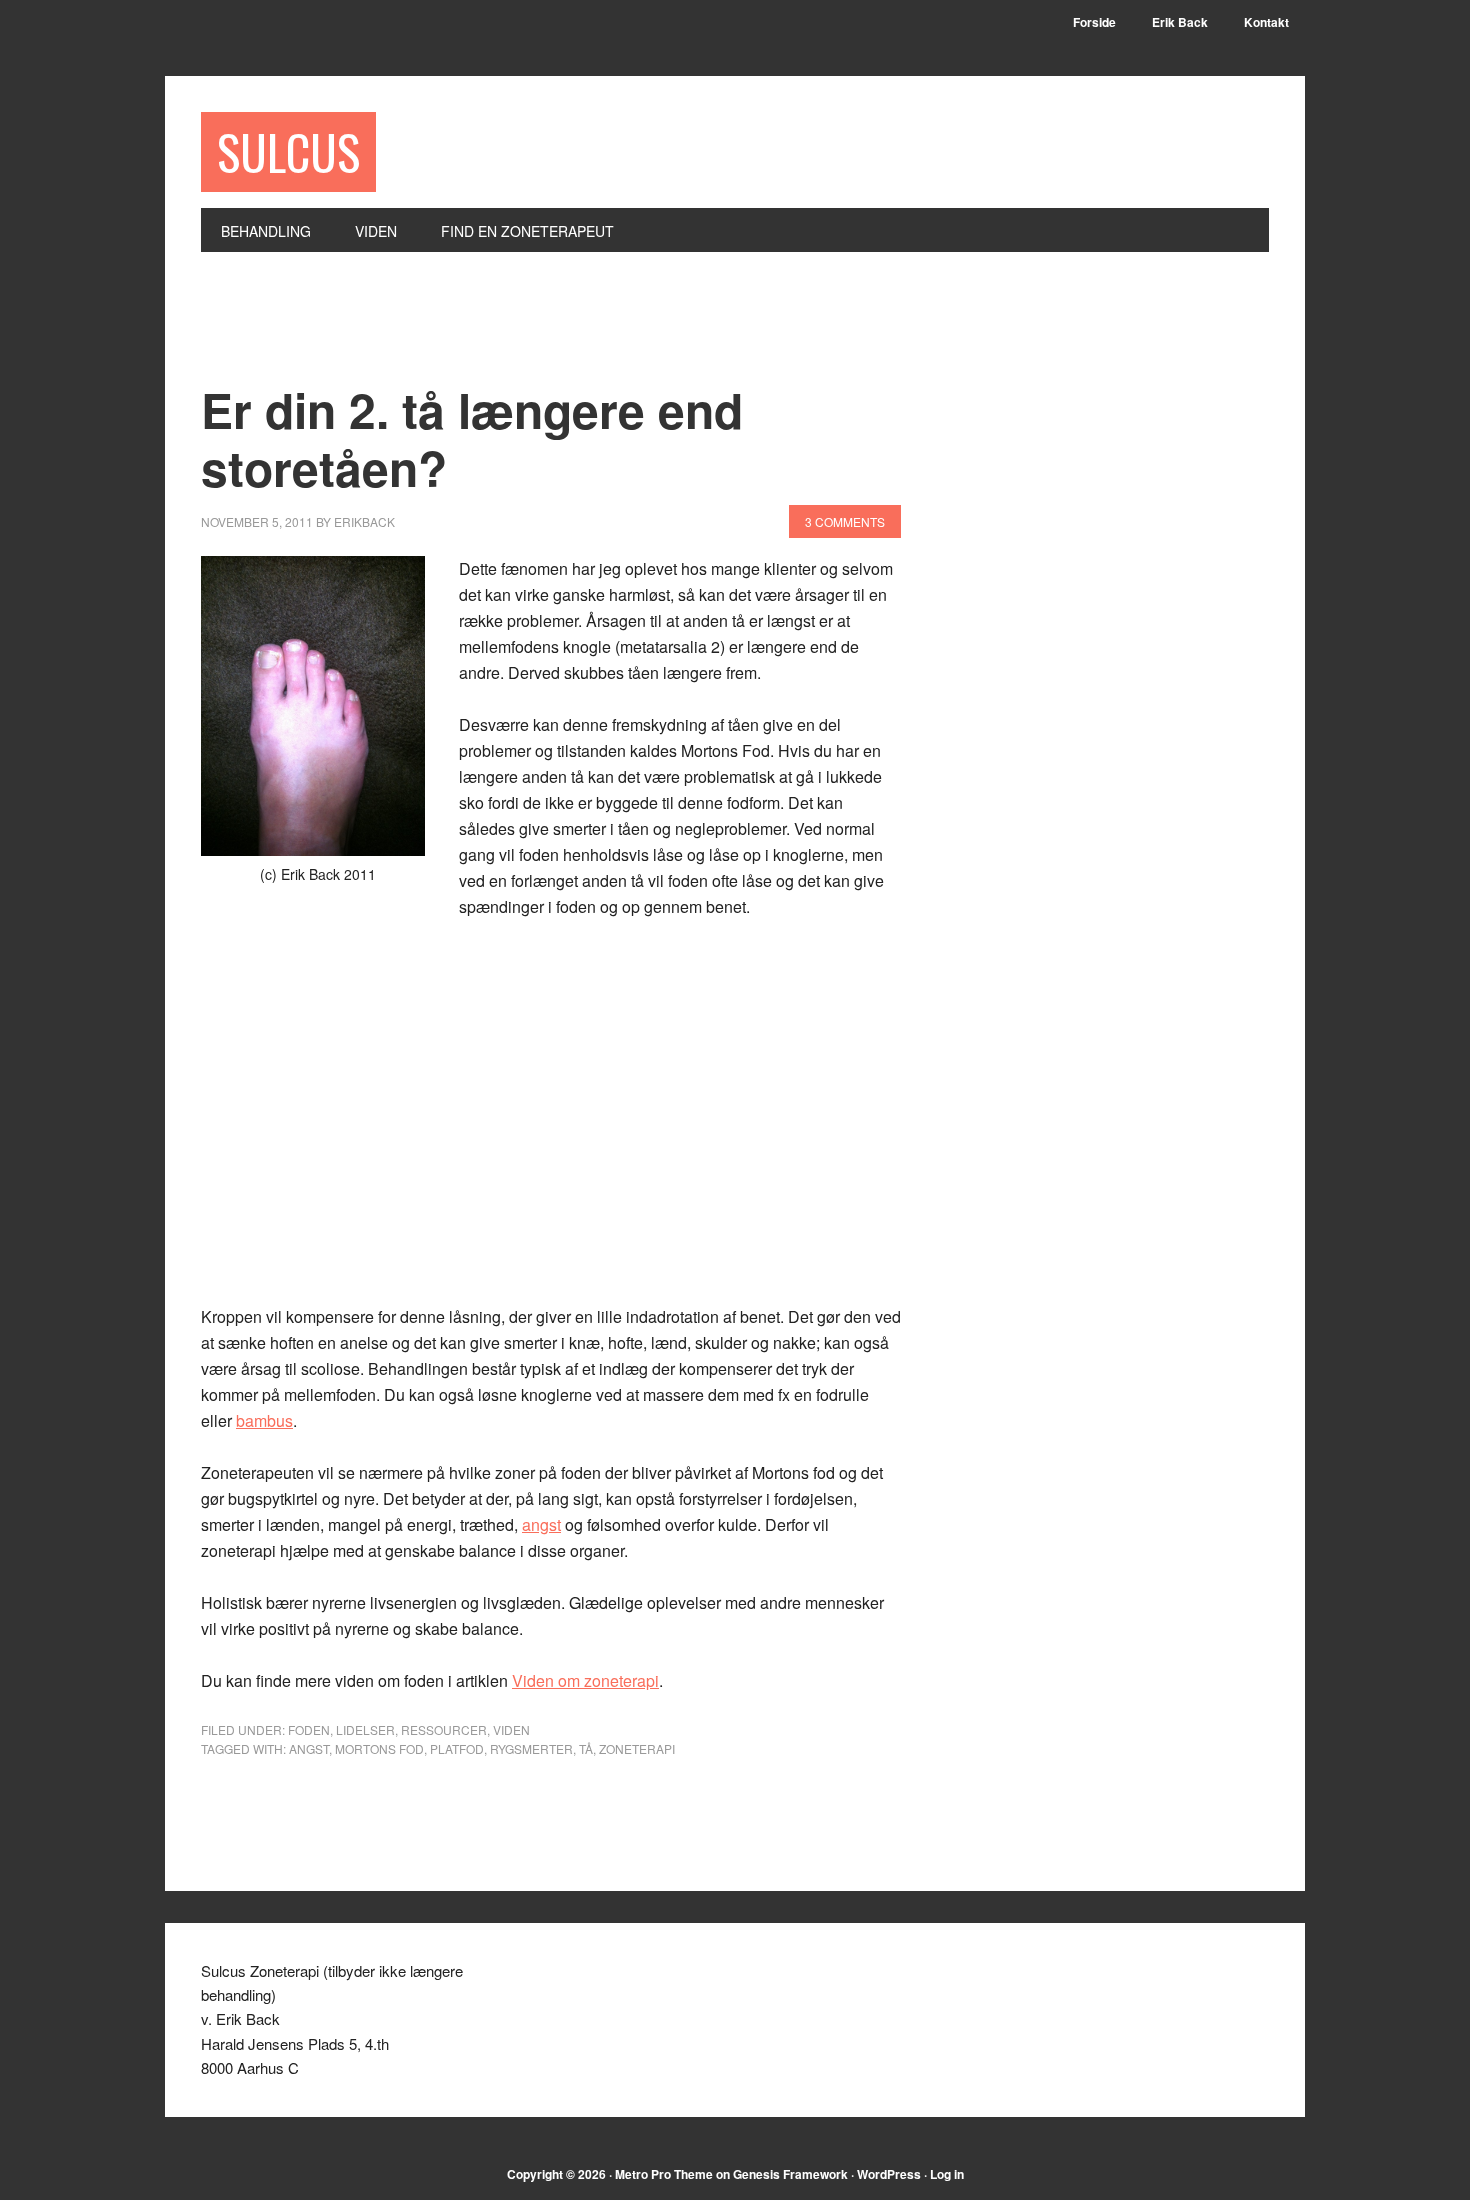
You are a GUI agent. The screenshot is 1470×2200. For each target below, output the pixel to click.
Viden (511, 1729)
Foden (309, 1729)
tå (586, 1748)
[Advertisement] (565, 329)
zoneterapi (637, 1748)
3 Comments (845, 521)
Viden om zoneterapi (585, 1680)
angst (541, 1524)
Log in (947, 2174)
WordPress (889, 2174)
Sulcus (288, 151)
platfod (457, 1748)
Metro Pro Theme (664, 2174)
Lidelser (365, 1729)
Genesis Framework (790, 2174)
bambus (264, 1420)
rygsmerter (531, 1748)
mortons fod (379, 1748)
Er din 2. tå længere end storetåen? (472, 438)
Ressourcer (444, 1729)
